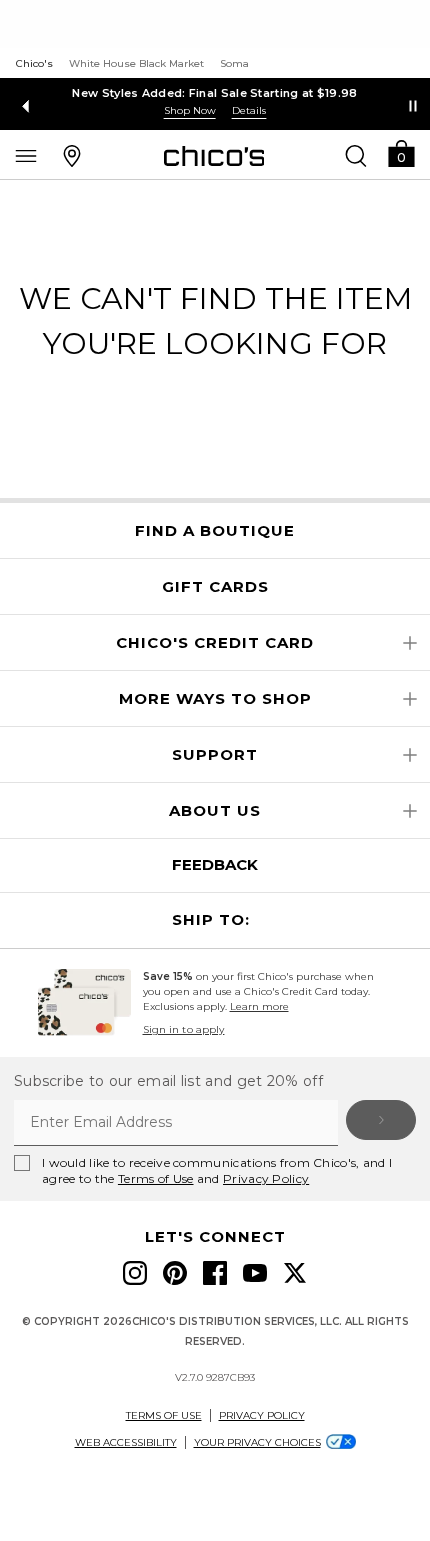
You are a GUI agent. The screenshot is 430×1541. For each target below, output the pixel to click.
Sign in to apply (184, 1029)
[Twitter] (295, 1273)
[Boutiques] (72, 155)
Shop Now (190, 110)
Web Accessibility (126, 1442)
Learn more (259, 1006)
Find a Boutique (215, 531)
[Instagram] (135, 1273)
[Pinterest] (175, 1273)
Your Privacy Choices (257, 1442)
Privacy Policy (266, 1178)
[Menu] (26, 155)
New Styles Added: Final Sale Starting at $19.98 (214, 93)
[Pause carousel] (413, 106)
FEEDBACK (215, 864)
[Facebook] (215, 1273)
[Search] (356, 155)
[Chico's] (214, 156)
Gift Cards (215, 587)
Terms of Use (156, 1178)
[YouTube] (255, 1273)
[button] (401, 152)
